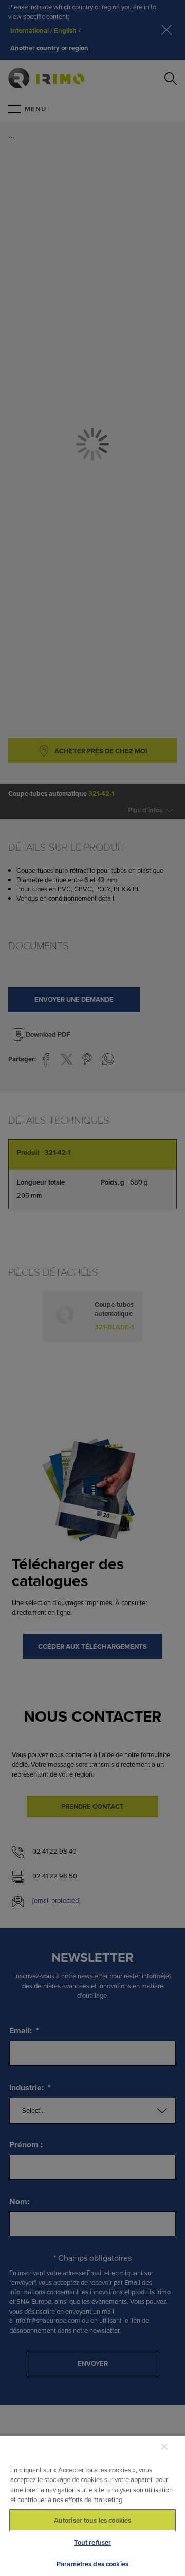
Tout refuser (93, 2542)
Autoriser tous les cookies (92, 2520)
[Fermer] (164, 2447)
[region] (92, 2505)
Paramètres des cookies (92, 2564)
